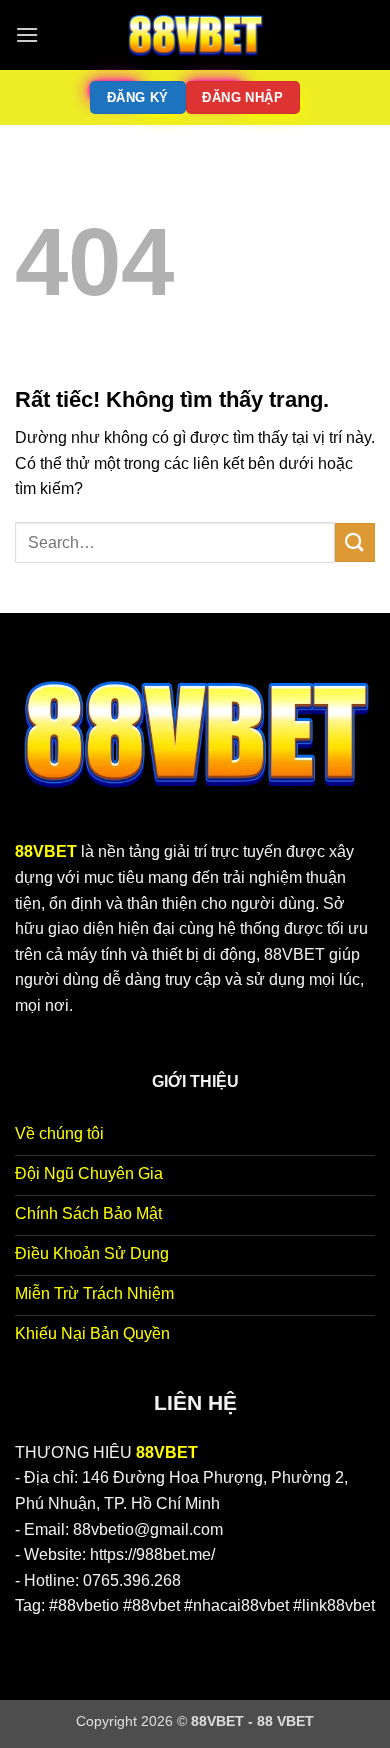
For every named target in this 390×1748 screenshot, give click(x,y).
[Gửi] (355, 542)
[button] (27, 34)
